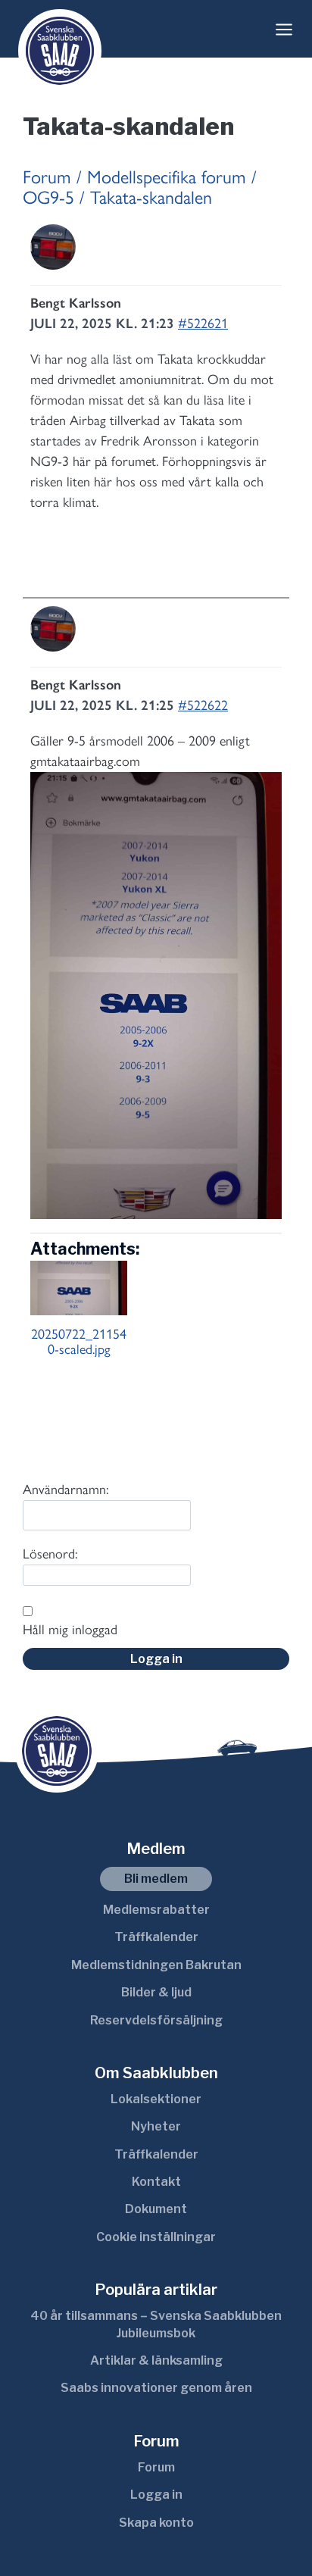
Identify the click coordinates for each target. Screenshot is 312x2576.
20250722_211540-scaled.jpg (79, 1342)
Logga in (156, 1659)
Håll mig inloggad (70, 1630)
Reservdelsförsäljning (156, 2020)
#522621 (203, 324)
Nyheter (156, 2126)
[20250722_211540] (156, 996)
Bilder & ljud (156, 1992)
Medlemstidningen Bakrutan (156, 1965)
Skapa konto (156, 2523)
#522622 (203, 705)
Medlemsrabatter (156, 1910)
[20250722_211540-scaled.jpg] (79, 1288)
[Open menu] (284, 30)
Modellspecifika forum (167, 177)
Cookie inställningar (156, 2237)
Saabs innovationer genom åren (156, 2388)
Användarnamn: (66, 1490)
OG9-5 (48, 197)
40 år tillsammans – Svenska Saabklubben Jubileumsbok (156, 2324)
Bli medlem (156, 1879)
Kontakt (156, 2182)
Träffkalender (156, 1937)
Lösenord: (50, 1554)
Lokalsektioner (156, 2099)
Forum (47, 177)
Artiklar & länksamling (156, 2360)
